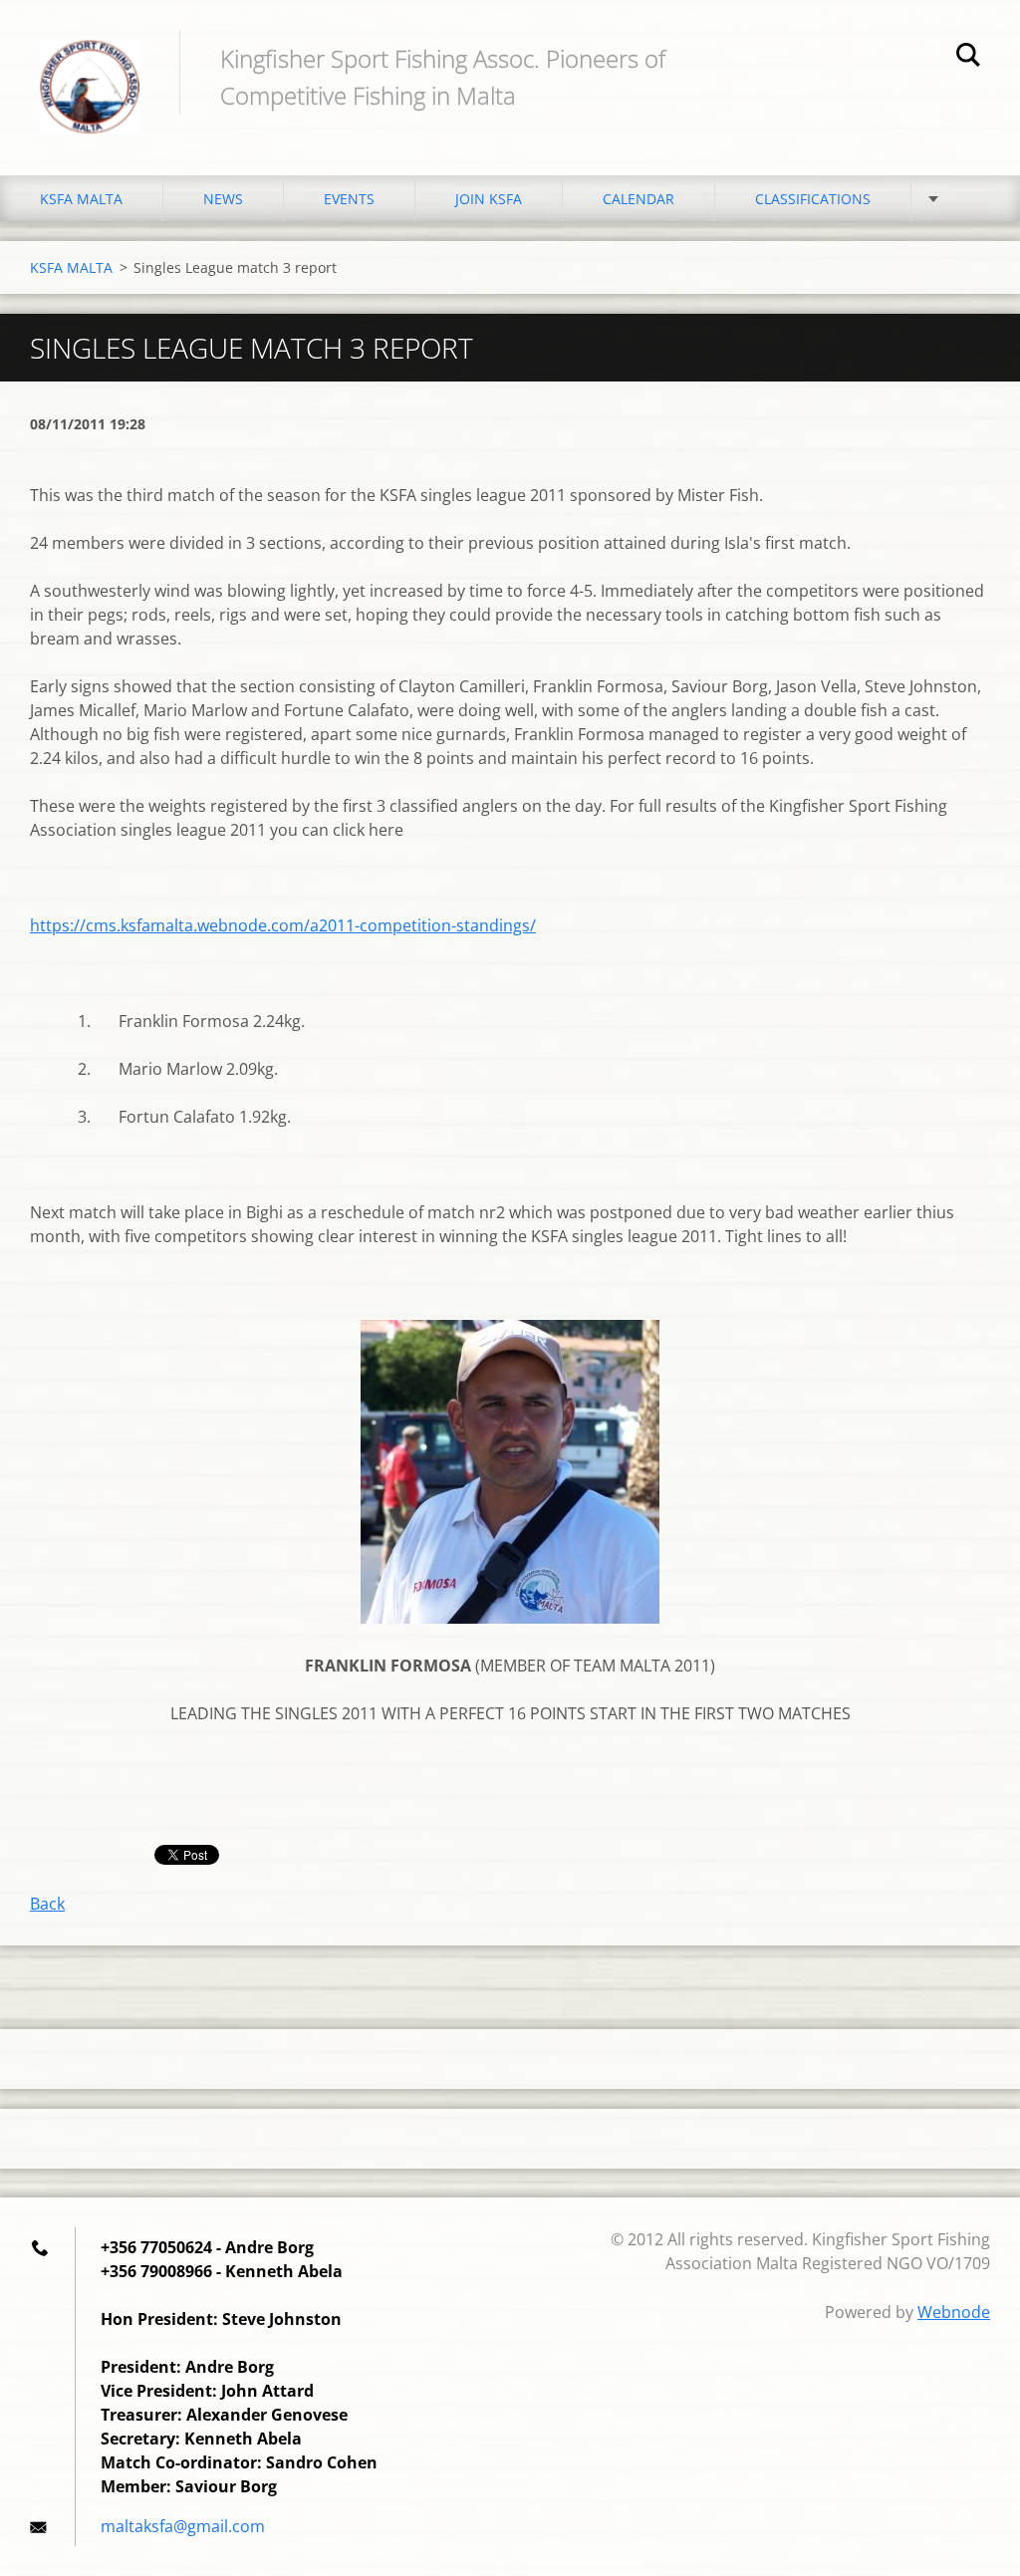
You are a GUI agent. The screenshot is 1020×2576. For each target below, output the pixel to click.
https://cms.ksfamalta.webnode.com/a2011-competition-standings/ (283, 925)
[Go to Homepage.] (90, 68)
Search (968, 58)
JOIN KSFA (489, 199)
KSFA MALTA (81, 199)
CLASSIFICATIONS (813, 199)
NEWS (223, 199)
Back (47, 1904)
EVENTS (349, 199)
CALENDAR (638, 199)
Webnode (954, 2312)
